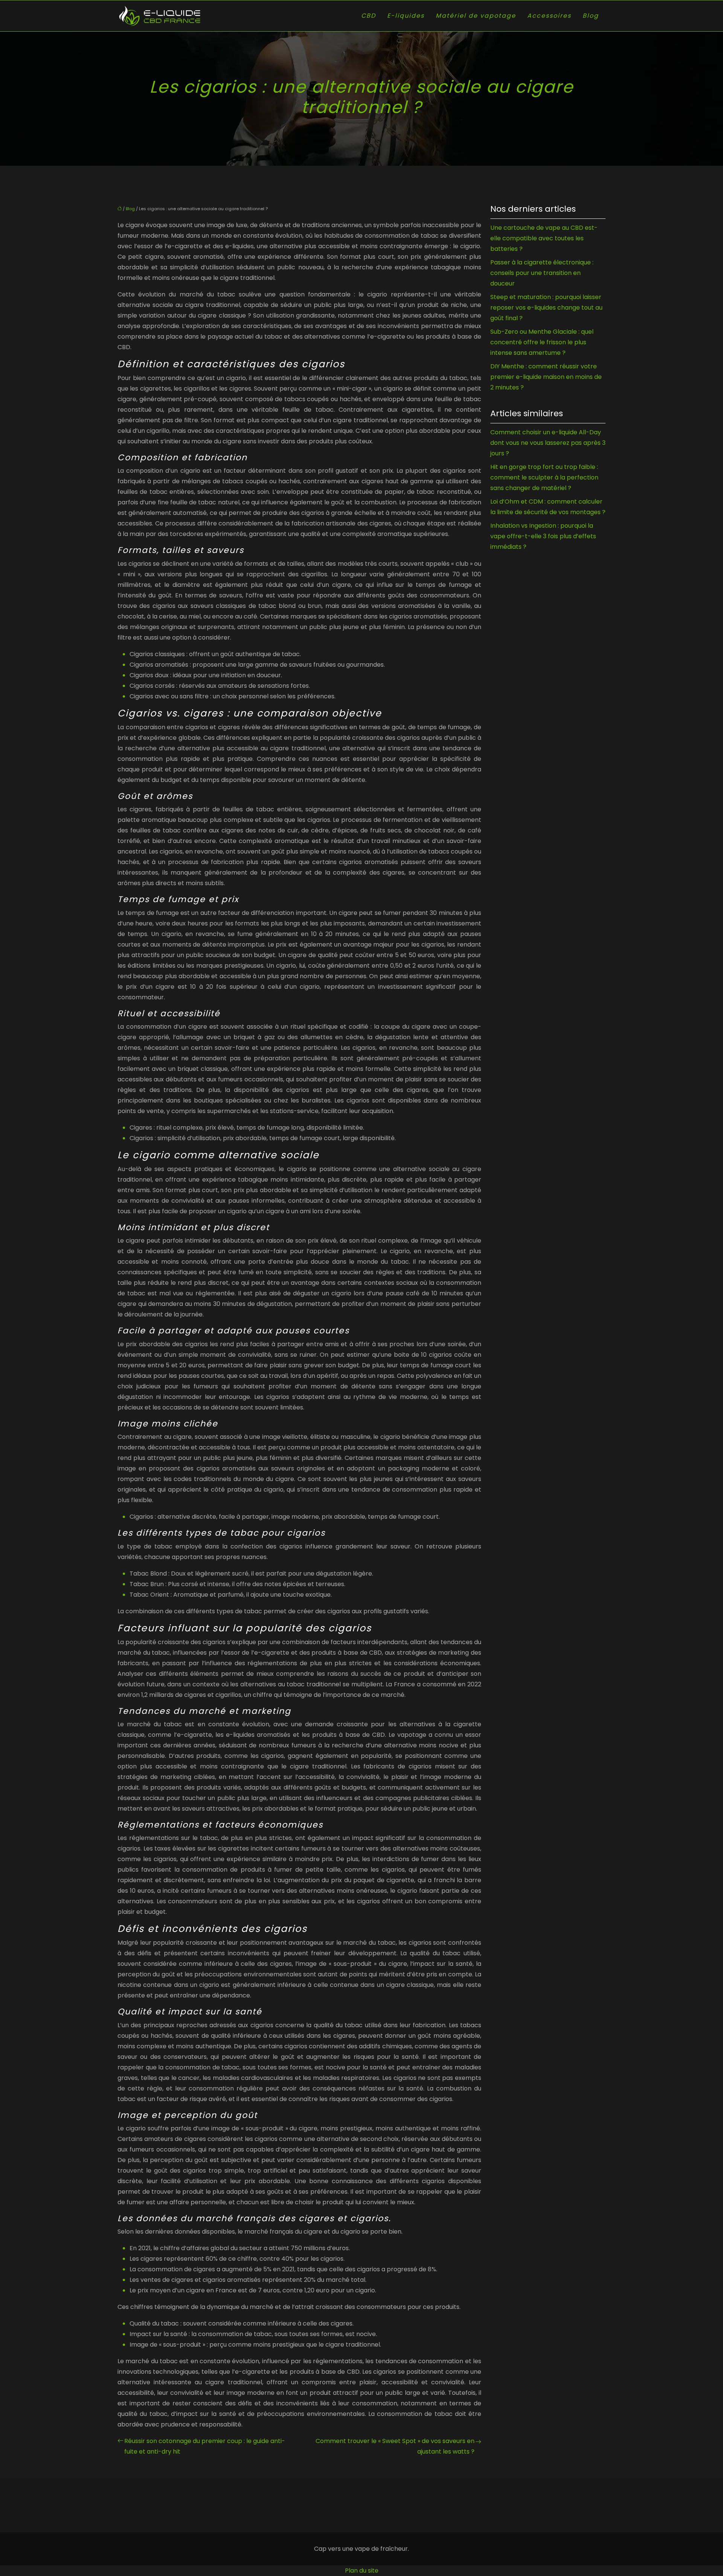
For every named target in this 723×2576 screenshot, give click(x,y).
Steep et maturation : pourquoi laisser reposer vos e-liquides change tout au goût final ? (546, 308)
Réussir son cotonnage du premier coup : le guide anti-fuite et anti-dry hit (205, 2446)
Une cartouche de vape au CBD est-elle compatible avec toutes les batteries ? (544, 238)
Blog (591, 16)
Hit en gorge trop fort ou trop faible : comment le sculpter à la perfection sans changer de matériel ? (544, 477)
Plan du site (362, 2571)
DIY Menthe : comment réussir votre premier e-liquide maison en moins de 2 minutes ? (546, 377)
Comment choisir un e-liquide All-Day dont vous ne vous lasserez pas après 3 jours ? (548, 443)
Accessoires (549, 16)
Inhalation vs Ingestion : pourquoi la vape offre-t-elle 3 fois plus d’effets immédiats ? (543, 536)
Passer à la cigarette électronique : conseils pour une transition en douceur (542, 273)
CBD (368, 16)
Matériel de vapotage (476, 16)
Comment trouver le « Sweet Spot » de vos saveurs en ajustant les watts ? (395, 2446)
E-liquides (406, 16)
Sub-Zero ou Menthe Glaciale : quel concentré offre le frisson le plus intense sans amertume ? (542, 342)
